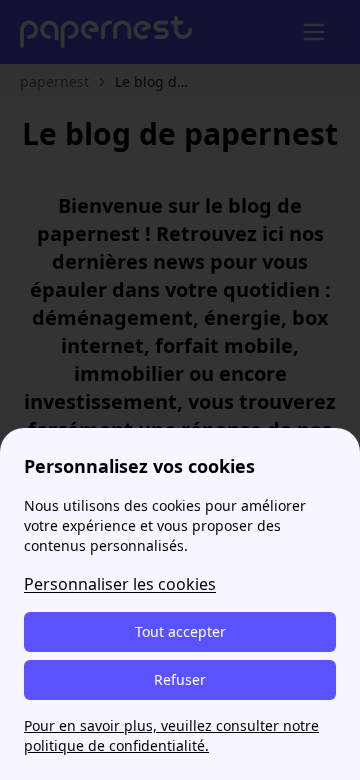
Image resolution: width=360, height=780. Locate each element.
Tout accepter (180, 631)
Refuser (180, 679)
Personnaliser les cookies (120, 584)
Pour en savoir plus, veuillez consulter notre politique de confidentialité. (171, 735)
